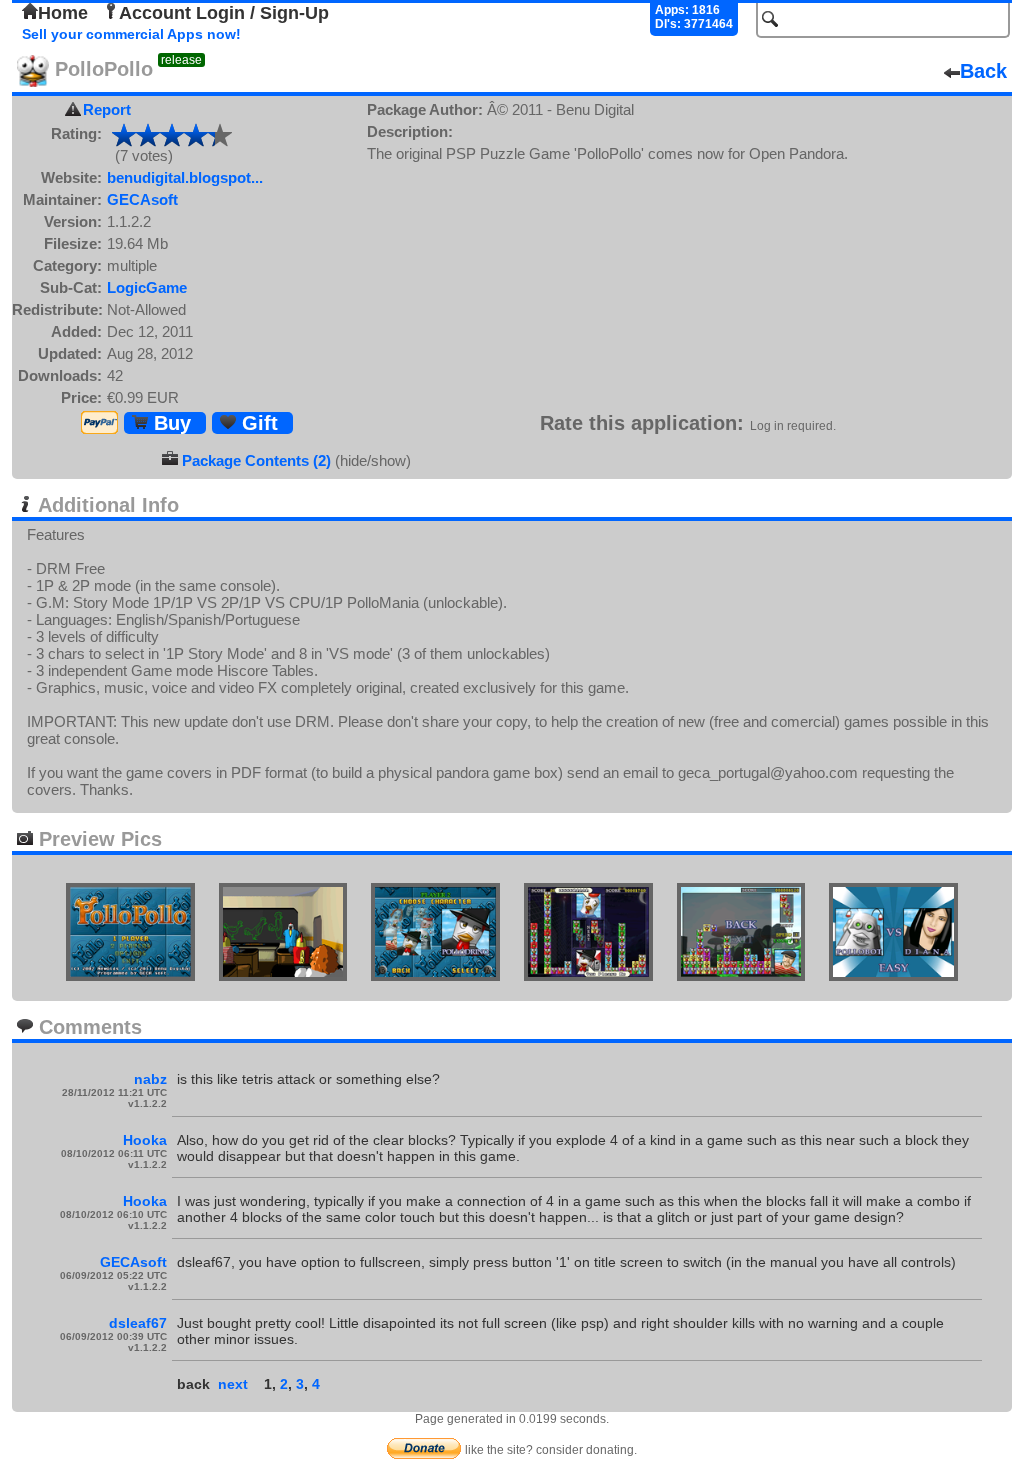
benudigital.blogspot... (185, 177)
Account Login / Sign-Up (224, 13)
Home (63, 13)
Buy (169, 423)
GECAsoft (142, 199)
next (233, 1384)
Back (983, 71)
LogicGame (147, 287)
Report (107, 109)
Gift (257, 423)
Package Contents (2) (256, 460)
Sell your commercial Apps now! (131, 34)
